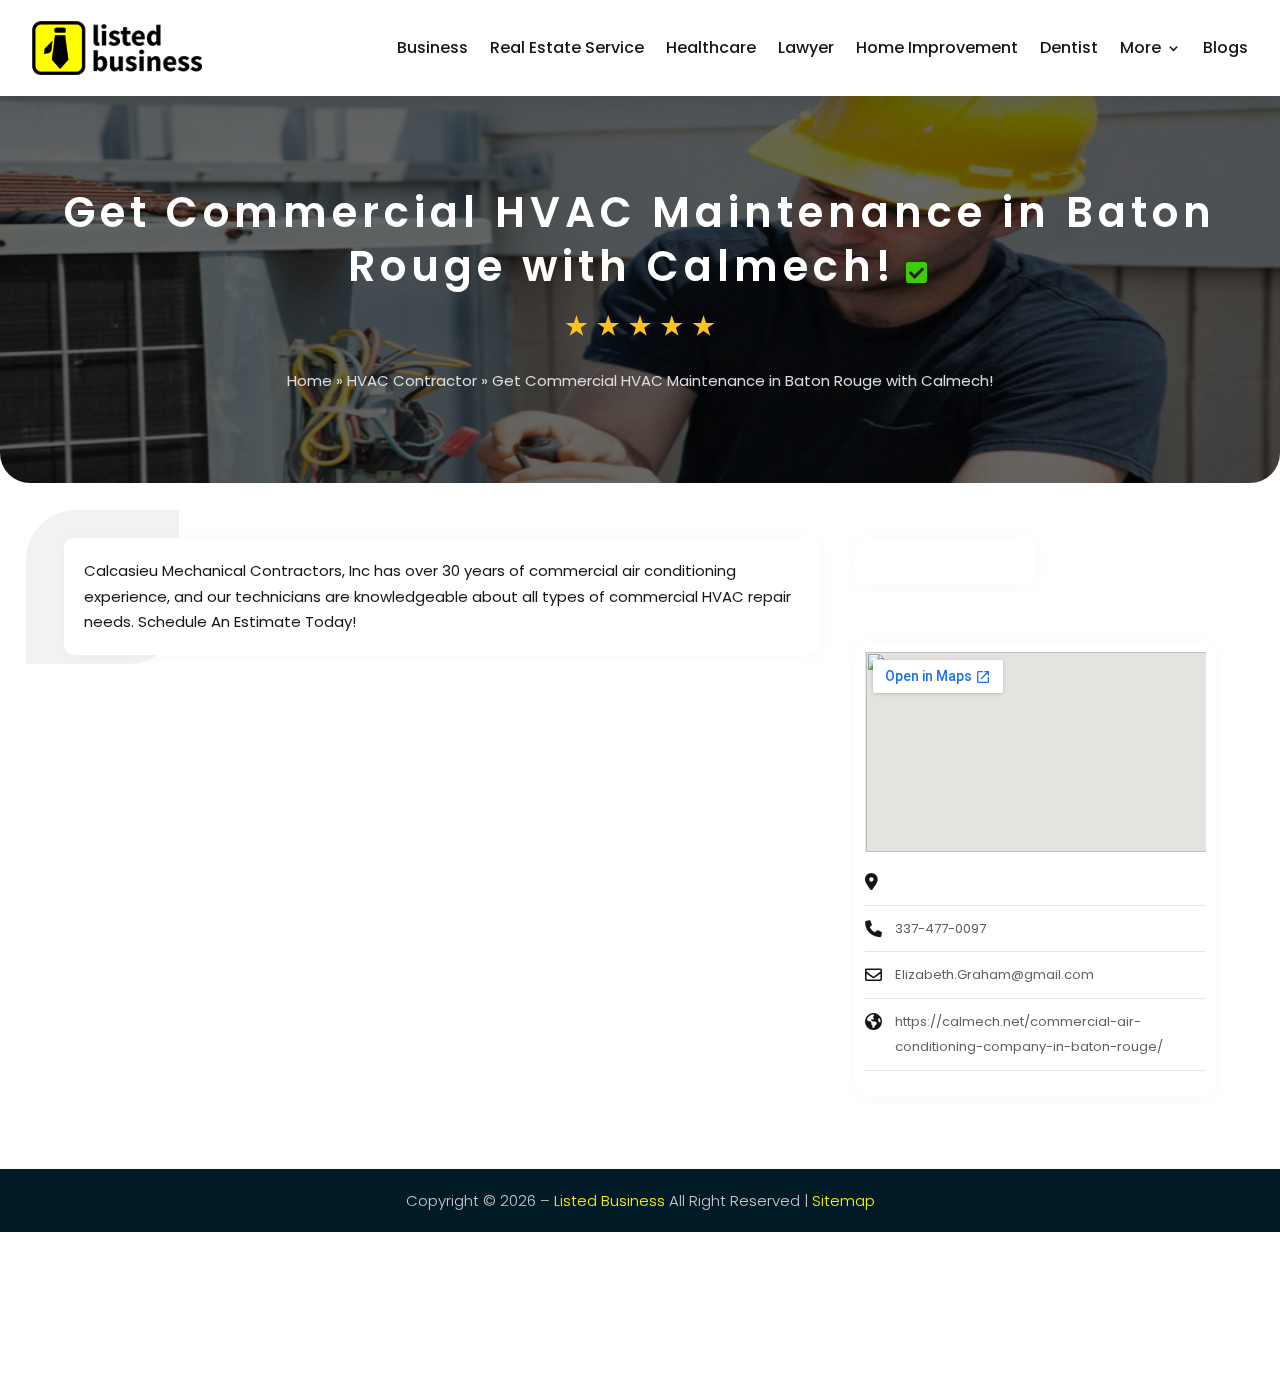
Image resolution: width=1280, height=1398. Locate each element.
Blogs (1225, 47)
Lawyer (806, 47)
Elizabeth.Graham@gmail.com (994, 974)
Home (309, 380)
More (1140, 47)
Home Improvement (937, 47)
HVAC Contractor (412, 380)
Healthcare (711, 47)
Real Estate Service (567, 47)
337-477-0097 (940, 928)
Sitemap (843, 1200)
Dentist (1069, 47)
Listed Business (609, 1200)
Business (432, 47)
